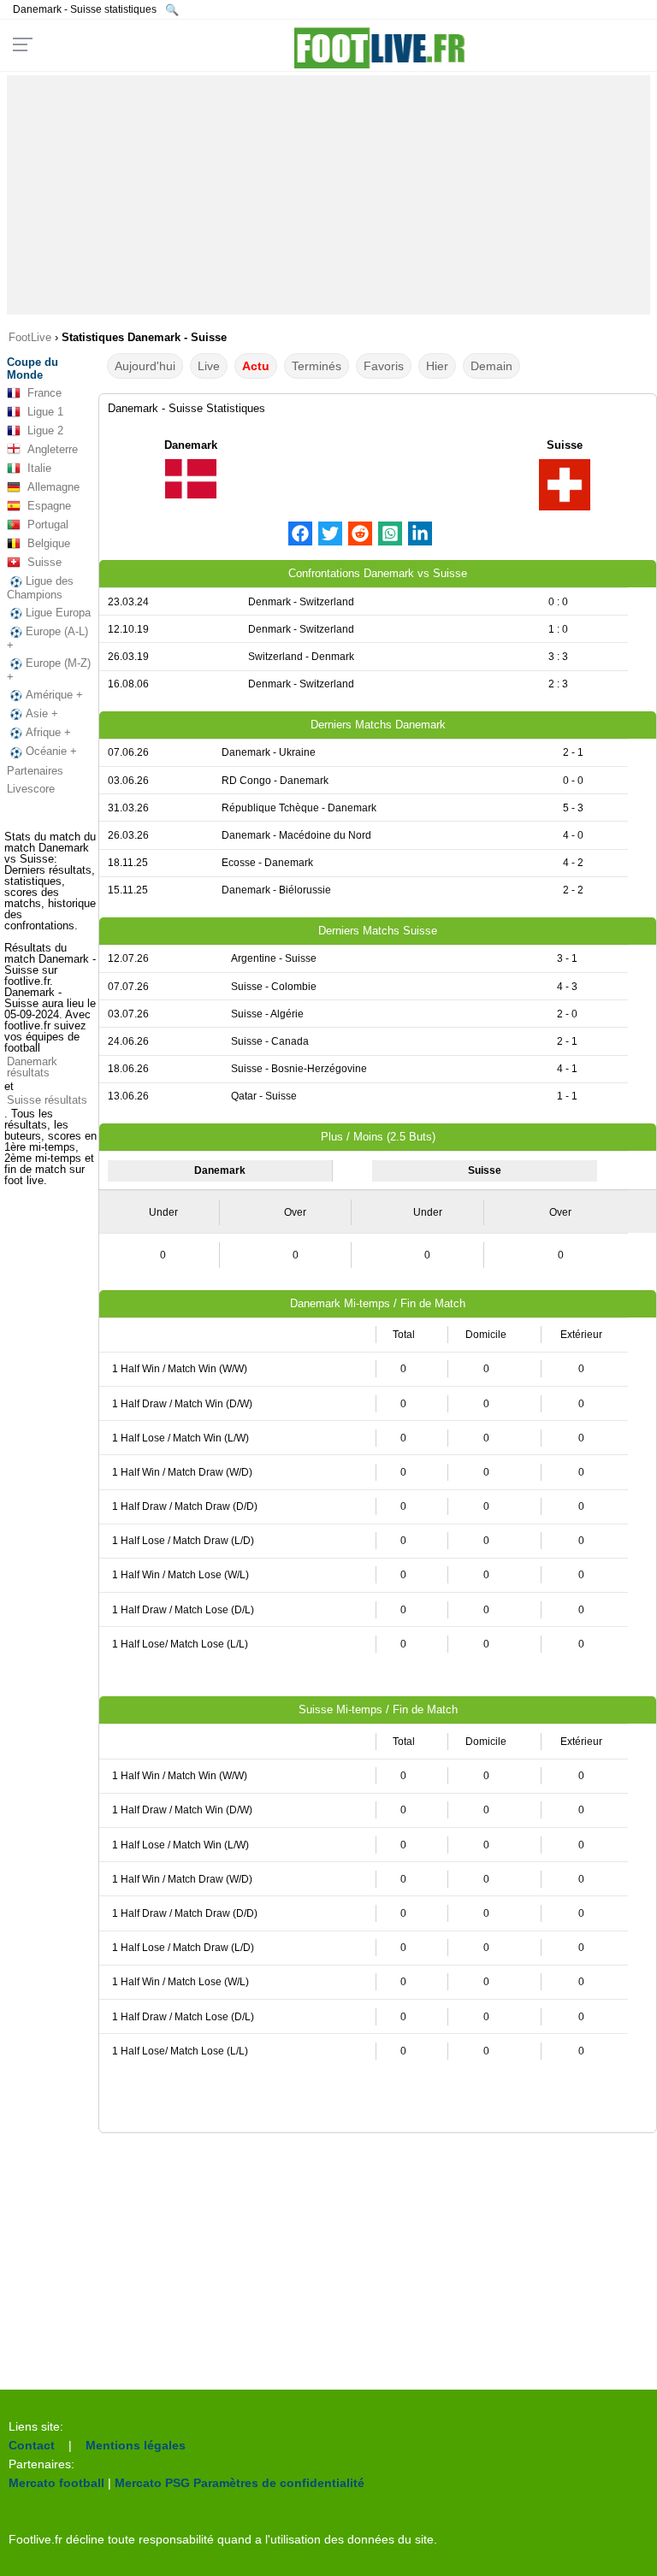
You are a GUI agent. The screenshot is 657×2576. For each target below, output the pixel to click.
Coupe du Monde (33, 368)
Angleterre (53, 449)
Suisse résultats (47, 1100)
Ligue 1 (45, 412)
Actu (256, 366)
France (44, 393)
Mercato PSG (152, 2483)
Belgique (49, 543)
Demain (491, 366)
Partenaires (35, 771)
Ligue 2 (45, 430)
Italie (39, 468)
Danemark (191, 445)
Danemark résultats (32, 1067)
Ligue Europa (58, 613)
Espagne (49, 506)
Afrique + (48, 732)
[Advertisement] (329, 195)
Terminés (317, 366)
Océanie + (51, 751)
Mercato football (56, 2483)
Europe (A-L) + (47, 638)
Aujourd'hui (145, 366)
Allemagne (53, 487)
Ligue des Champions (40, 588)
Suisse (44, 562)
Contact (32, 2445)
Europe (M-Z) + (49, 670)
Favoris (384, 366)
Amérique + (54, 695)
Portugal (48, 525)
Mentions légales (136, 2445)
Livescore (31, 789)
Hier (437, 366)
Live (209, 366)
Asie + (42, 713)
